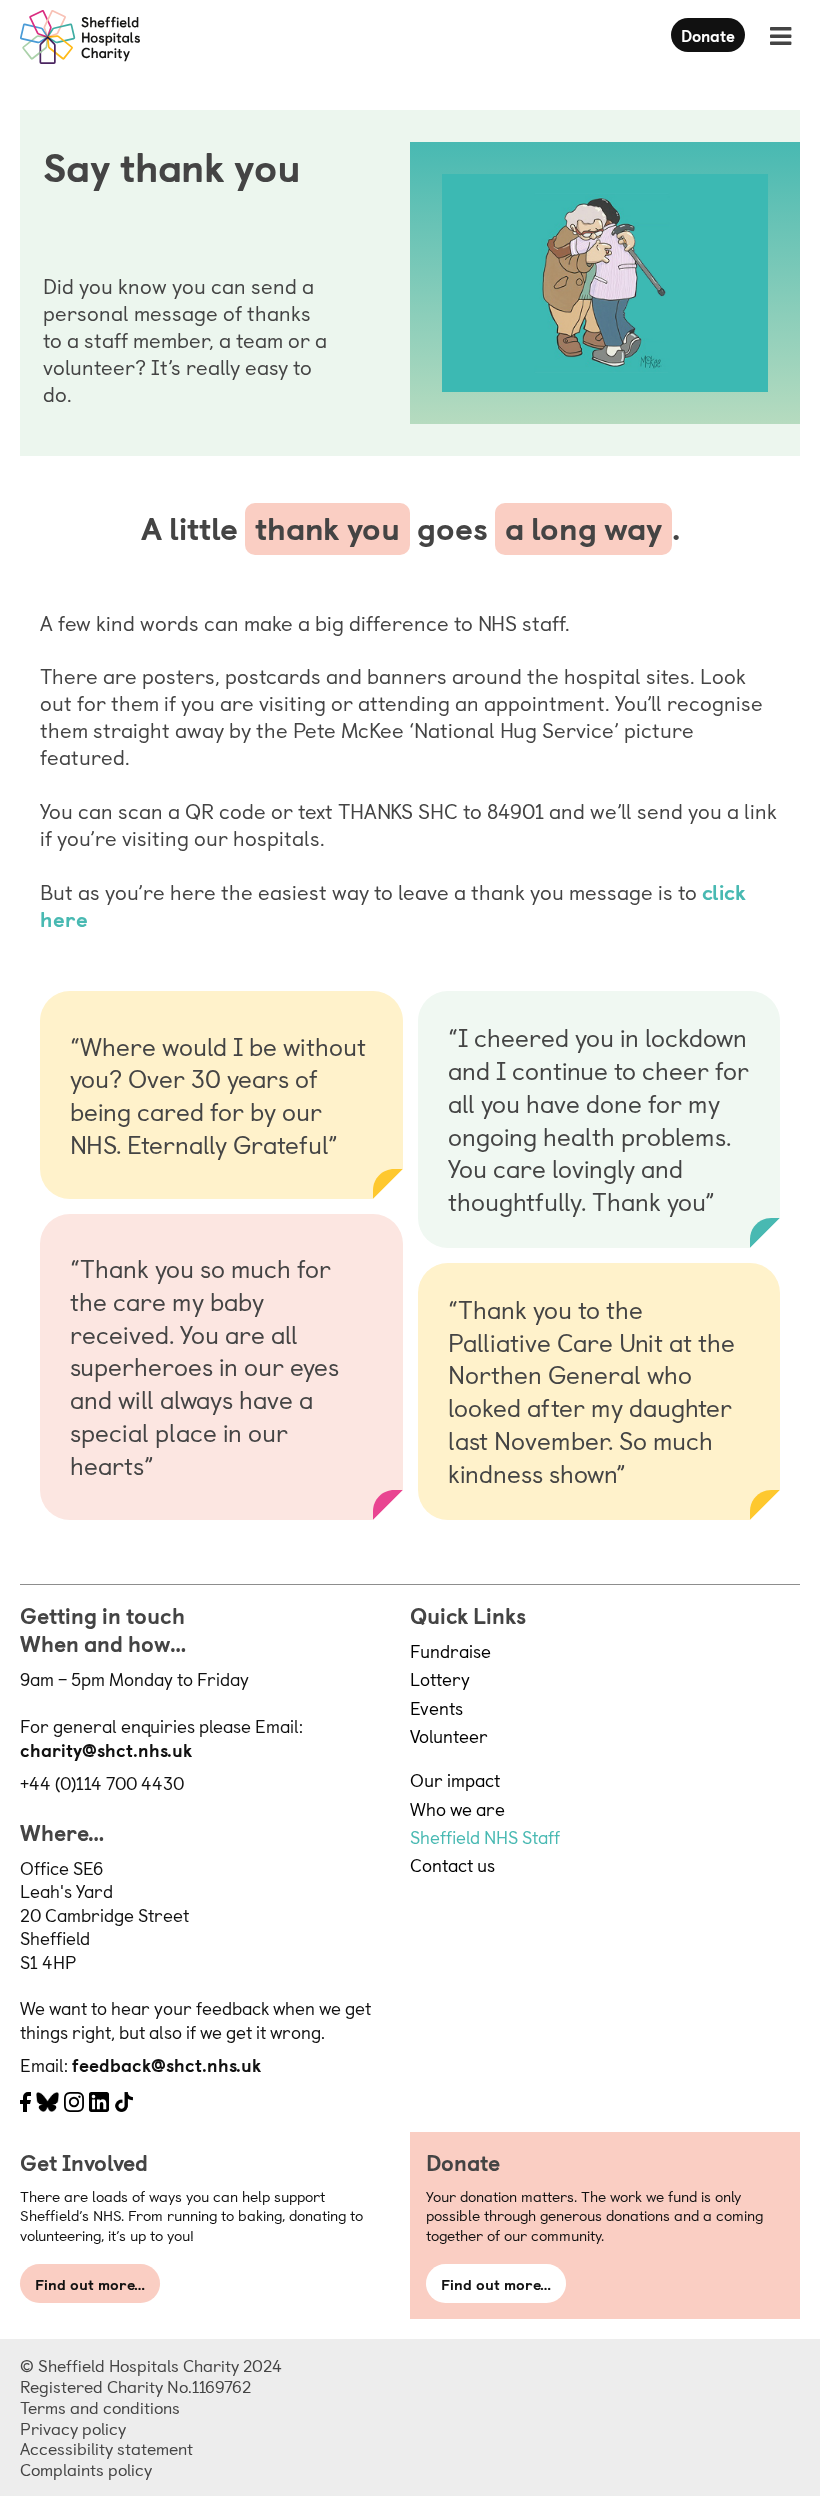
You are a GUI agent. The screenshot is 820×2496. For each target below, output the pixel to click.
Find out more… (90, 2283)
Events (436, 1707)
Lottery (440, 1678)
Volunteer (449, 1735)
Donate (708, 35)
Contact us (452, 1864)
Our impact (455, 1779)
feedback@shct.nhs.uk (166, 2064)
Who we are (457, 1808)
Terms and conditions (100, 2407)
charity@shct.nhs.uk (106, 1749)
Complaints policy (86, 2469)
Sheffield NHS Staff (485, 1836)
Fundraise (450, 1650)
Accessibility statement (106, 2448)
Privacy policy (73, 2428)
